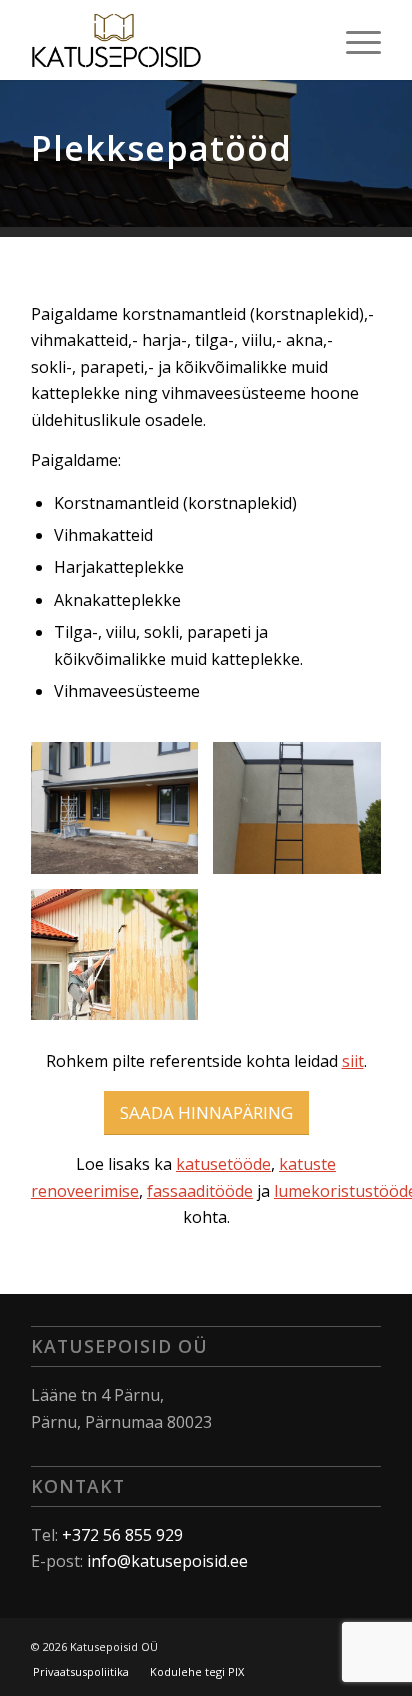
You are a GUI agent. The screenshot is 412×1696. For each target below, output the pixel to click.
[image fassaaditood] (122, 962)
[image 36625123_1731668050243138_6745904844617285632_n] (122, 815)
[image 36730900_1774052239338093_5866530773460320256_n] (304, 815)
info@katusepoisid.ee (167, 1561)
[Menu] (353, 40)
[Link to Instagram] (336, 1644)
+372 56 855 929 (122, 1535)
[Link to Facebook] (306, 1644)
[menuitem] (353, 40)
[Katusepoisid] (171, 40)
